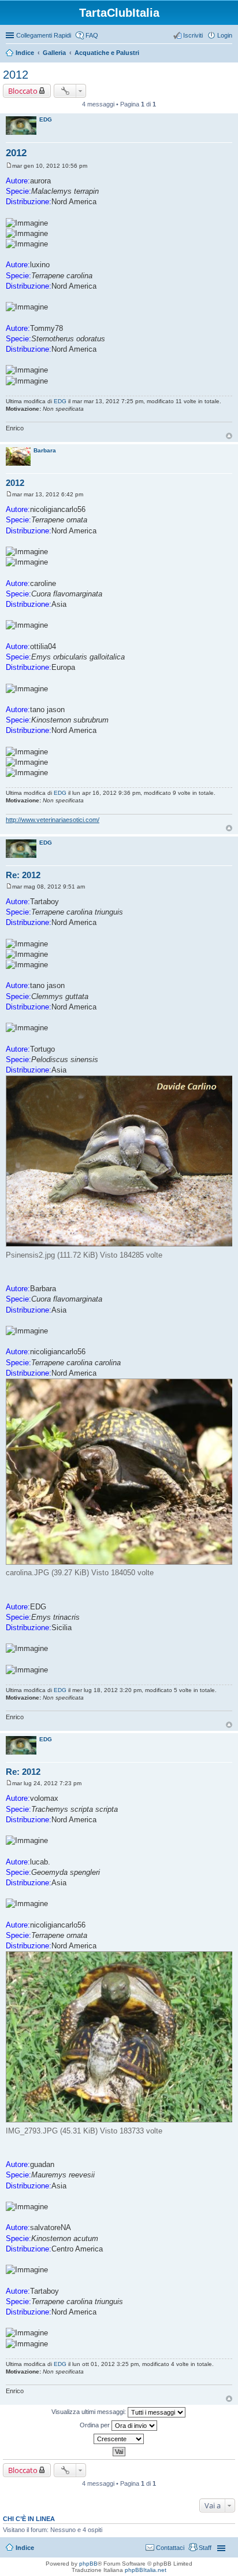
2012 (16, 75)
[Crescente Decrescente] (119, 2439)
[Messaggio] (9, 166)
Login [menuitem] (225, 35)
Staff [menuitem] (205, 2548)
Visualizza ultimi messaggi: (90, 2412)
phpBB (88, 2564)
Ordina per (96, 2425)
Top (229, 436)
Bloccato (23, 91)
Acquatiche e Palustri (107, 53)
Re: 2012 (23, 875)
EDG (46, 119)
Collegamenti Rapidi (44, 35)
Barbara (45, 450)
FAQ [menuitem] (92, 35)
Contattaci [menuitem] (170, 2548)
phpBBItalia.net (146, 2570)
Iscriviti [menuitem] (193, 35)
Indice (25, 53)
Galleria (54, 53)
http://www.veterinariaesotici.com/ (53, 820)
